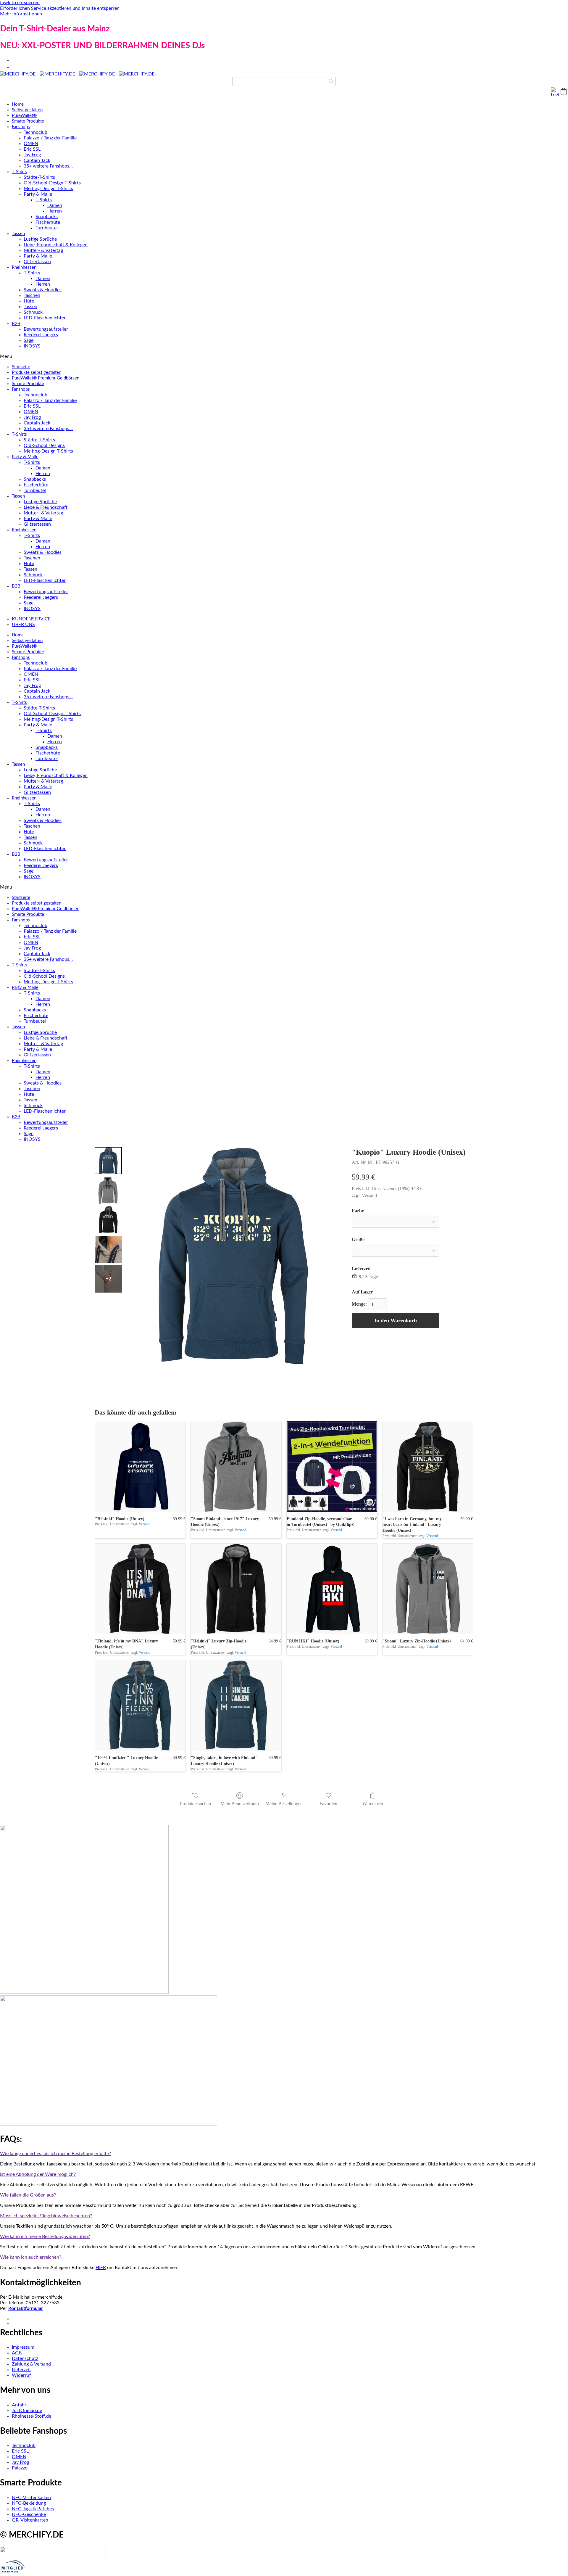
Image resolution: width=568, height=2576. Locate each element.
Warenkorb (373, 1804)
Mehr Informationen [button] (21, 14)
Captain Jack (37, 160)
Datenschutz (25, 2358)
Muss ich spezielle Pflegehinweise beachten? (46, 2216)
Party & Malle (38, 194)
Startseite (21, 367)
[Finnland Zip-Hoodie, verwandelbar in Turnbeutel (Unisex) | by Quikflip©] (332, 1467)
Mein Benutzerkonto (240, 1804)
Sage (29, 340)
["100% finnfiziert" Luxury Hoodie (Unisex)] (140, 1705)
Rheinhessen (24, 267)
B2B (16, 324)
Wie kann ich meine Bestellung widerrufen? (45, 2236)
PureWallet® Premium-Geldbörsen (46, 378)
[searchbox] (284, 82)
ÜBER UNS (23, 625)
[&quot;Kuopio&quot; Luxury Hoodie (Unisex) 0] (108, 1161)
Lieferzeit (21, 2370)
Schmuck (33, 312)
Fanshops (21, 127)
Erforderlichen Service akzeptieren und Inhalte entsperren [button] (60, 8)
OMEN (31, 144)
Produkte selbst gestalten (37, 373)
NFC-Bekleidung (29, 2503)
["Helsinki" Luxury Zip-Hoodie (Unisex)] (236, 1589)
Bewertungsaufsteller (46, 329)
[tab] (284, 2154)
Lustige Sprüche (40, 239)
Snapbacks (47, 217)
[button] (564, 91)
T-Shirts (19, 172)
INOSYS (32, 346)
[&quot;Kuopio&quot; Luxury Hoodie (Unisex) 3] (108, 1249)
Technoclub (35, 132)
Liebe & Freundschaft (46, 507)
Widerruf (21, 2375)
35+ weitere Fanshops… (48, 166)
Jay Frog (32, 155)
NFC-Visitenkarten (31, 2498)
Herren (55, 211)
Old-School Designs (44, 445)
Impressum (23, 2347)
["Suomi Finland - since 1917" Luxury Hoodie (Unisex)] (236, 1467)
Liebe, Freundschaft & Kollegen (56, 245)
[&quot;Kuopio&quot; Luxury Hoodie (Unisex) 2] (108, 1220)
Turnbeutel (47, 228)
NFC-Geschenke (29, 2514)
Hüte (29, 301)
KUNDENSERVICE (31, 619)
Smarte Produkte (28, 121)
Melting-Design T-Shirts (48, 189)
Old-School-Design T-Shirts (52, 183)
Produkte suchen (195, 1804)
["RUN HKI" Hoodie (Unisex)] (332, 1589)
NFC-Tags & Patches (33, 2509)
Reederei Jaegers (41, 335)
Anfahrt (20, 2405)
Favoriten (328, 1804)
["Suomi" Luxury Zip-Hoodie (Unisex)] (428, 1589)
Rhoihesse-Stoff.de (32, 2416)
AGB (17, 2353)
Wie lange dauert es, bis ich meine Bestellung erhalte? (55, 2154)
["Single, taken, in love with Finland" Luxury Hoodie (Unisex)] (236, 1705)
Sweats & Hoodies (43, 290)
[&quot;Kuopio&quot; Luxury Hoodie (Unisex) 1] (108, 1190)
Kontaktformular (26, 2308)
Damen (55, 205)
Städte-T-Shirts (39, 177)
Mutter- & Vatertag (43, 250)
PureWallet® (24, 116)
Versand (369, 1195)
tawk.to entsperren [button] (20, 3)
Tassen (18, 234)
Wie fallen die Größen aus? (28, 2195)
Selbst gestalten (27, 110)
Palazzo (20, 2468)
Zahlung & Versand (31, 2364)
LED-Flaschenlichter (45, 318)
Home (18, 104)
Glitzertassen (37, 262)
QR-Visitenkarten (30, 2520)
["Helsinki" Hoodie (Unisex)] (140, 1467)
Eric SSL (32, 149)
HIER (101, 2268)
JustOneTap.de (27, 2411)
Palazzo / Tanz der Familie (50, 138)
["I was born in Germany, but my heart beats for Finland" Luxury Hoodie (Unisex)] (428, 1467)
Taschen (32, 295)
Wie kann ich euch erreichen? (31, 2257)
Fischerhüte (48, 222)
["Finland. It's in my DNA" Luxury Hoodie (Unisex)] (140, 1589)
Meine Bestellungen (284, 1804)
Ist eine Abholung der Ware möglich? (38, 2174)
